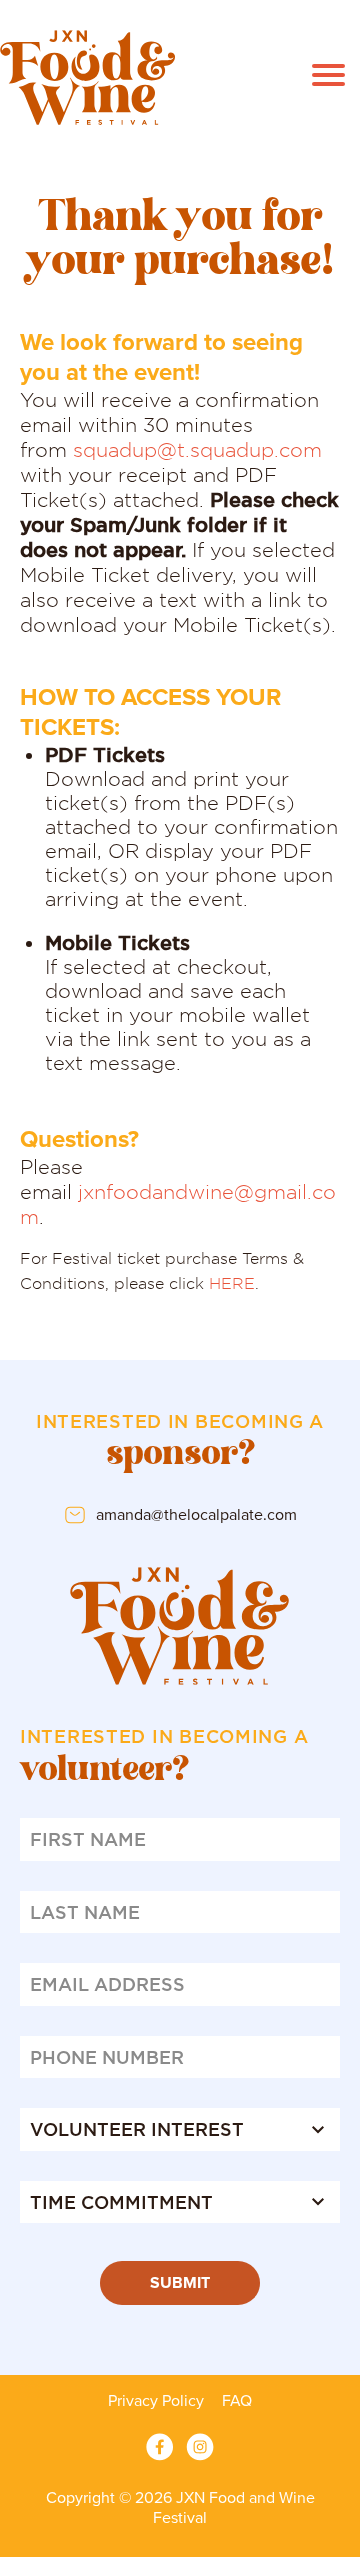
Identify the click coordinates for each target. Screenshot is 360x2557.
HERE (232, 1283)
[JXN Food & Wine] (88, 77)
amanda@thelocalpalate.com (196, 1515)
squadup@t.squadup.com (197, 450)
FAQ (237, 2401)
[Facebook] (160, 2447)
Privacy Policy (156, 2401)
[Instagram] (200, 2447)
